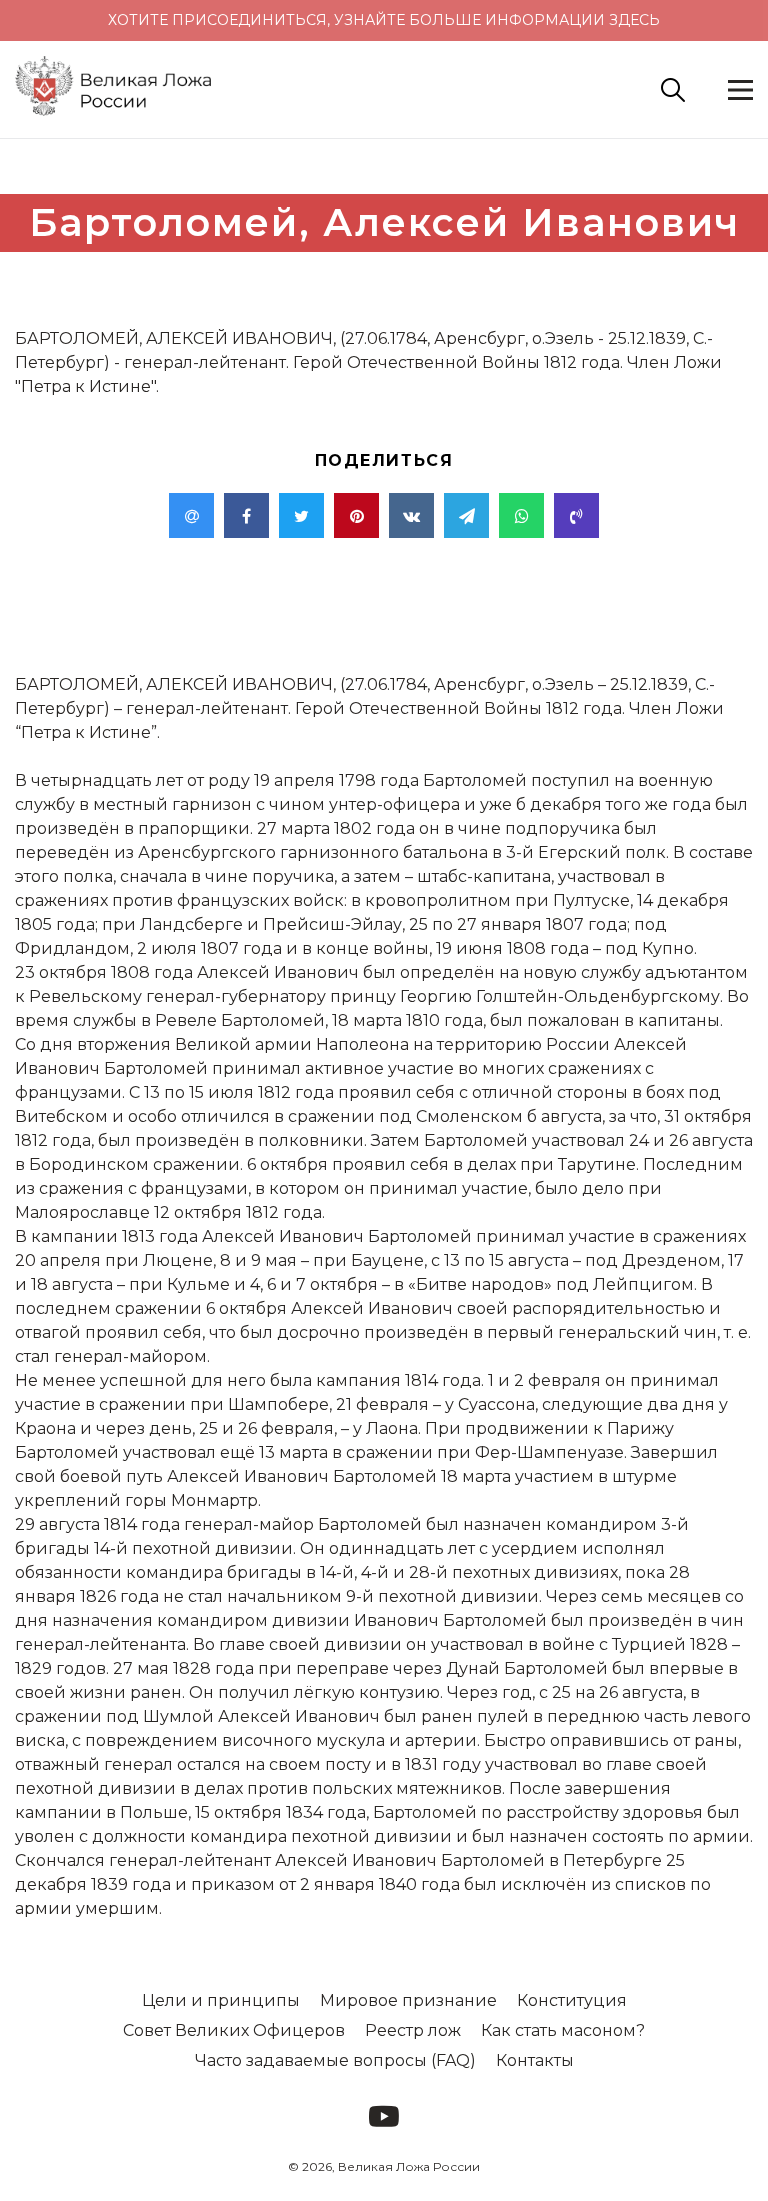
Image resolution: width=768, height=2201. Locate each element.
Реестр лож (413, 2030)
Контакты (535, 2060)
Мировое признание (408, 2000)
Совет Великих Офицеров (234, 2030)
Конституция (572, 2000)
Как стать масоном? (563, 2030)
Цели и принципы (221, 2000)
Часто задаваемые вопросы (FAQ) (335, 2060)
